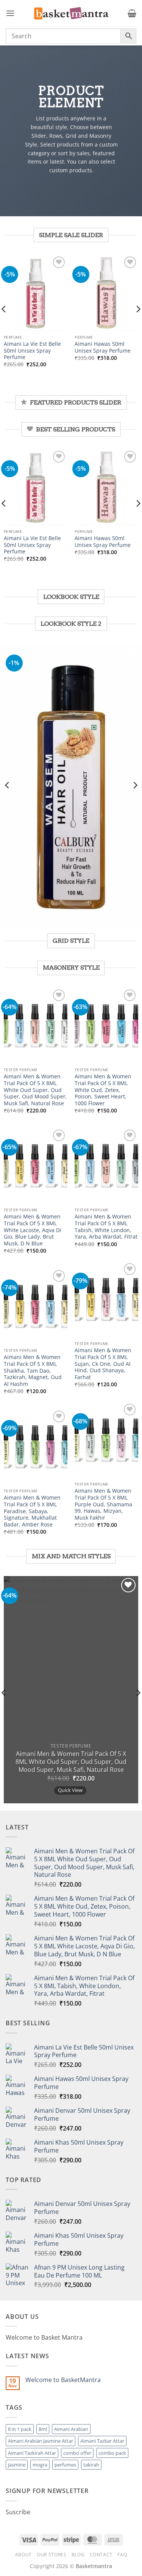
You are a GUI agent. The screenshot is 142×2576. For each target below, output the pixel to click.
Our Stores (51, 2555)
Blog (78, 2555)
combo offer (77, 2453)
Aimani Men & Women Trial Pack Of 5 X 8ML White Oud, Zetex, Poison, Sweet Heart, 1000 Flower (103, 1090)
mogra (40, 2465)
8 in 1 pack (20, 2429)
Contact (101, 2555)
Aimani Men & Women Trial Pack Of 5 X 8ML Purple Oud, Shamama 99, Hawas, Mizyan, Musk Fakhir (103, 1504)
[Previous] (8, 785)
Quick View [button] (70, 1790)
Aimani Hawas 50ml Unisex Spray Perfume (103, 347)
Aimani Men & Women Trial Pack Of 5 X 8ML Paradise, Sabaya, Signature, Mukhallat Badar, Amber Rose (32, 1511)
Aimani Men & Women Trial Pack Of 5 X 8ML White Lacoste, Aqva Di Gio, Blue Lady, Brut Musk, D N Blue (33, 1230)
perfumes (65, 2465)
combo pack (112, 2453)
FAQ (122, 2555)
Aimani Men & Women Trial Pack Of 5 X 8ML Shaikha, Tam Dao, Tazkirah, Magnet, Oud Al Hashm (33, 1370)
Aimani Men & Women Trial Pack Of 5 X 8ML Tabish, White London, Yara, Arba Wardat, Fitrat (106, 1227)
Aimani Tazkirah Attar (32, 2453)
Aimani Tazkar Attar (102, 2441)
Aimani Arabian (71, 2429)
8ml (43, 2429)
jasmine (17, 2465)
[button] (10, 13)
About (23, 2555)
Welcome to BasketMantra (63, 2380)
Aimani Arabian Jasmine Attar (41, 2441)
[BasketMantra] (71, 13)
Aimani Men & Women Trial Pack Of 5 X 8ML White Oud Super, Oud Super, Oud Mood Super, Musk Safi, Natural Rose (35, 1090)
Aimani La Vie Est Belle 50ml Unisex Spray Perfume (32, 351)
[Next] (135, 785)
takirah (91, 2465)
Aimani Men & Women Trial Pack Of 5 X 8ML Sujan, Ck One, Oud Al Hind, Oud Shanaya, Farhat (103, 1364)
